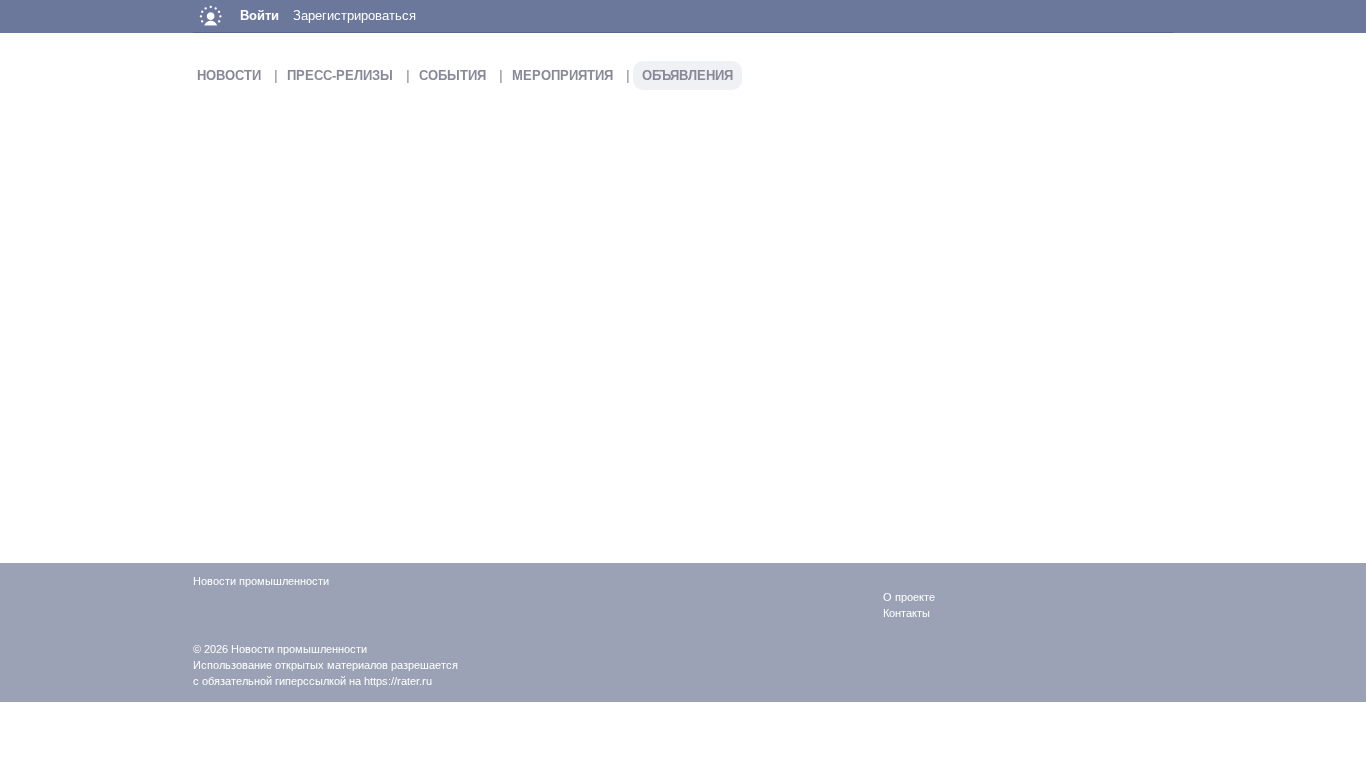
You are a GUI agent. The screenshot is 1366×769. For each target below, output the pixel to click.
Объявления (687, 75)
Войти (259, 15)
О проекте (909, 597)
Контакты (906, 613)
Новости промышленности (299, 649)
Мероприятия (562, 75)
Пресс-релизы (340, 75)
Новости (229, 75)
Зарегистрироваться (354, 15)
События (452, 75)
